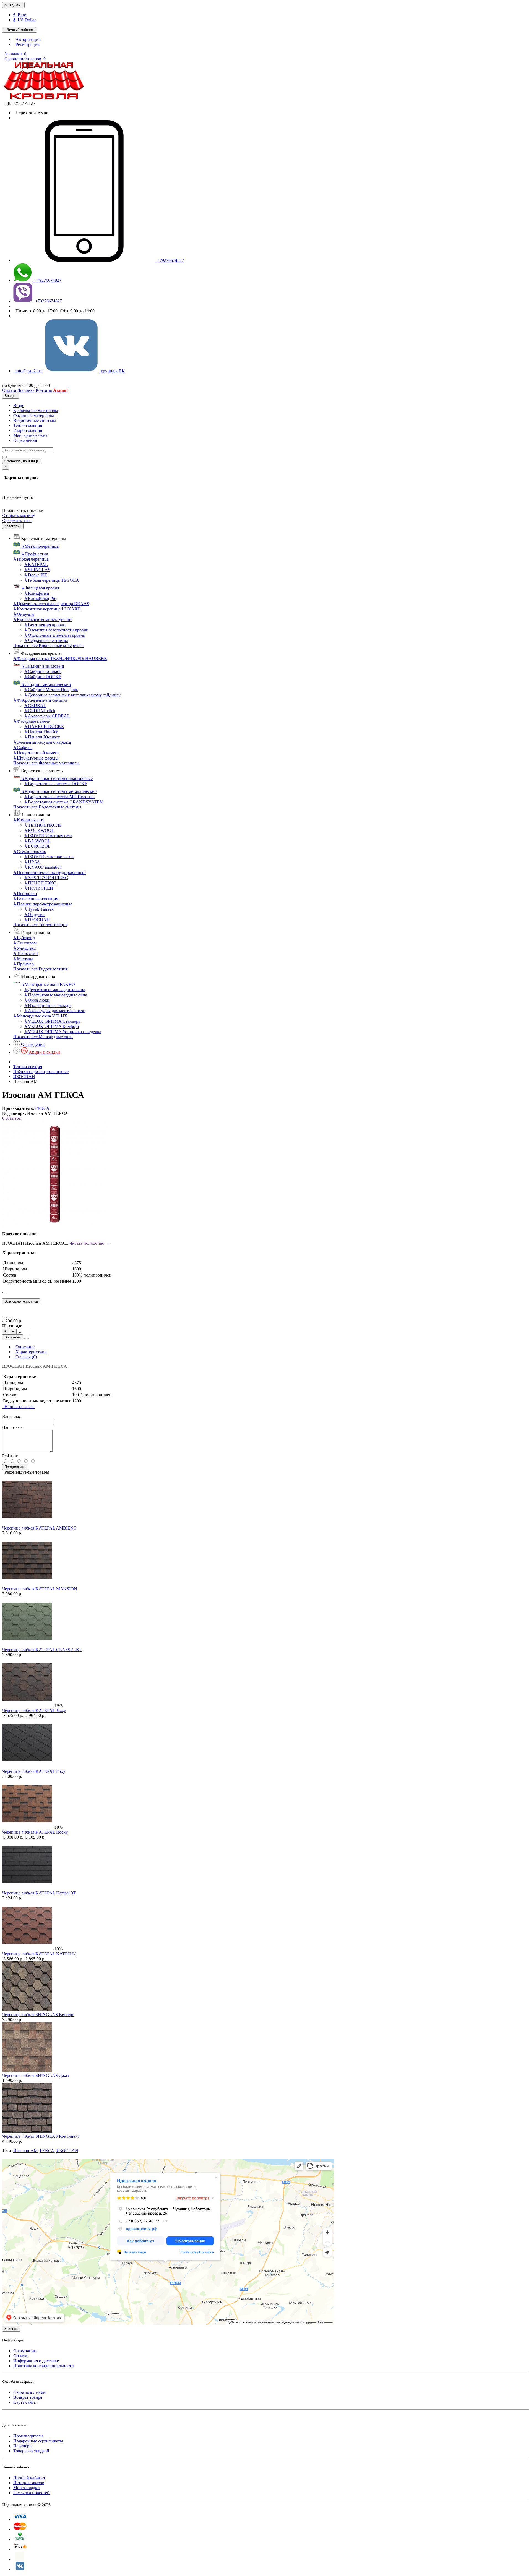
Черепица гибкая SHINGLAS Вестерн (38, 2015)
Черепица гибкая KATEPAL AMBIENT (39, 1528)
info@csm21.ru (28, 371)
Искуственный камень (36, 753)
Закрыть (11, 2329)
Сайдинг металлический (46, 684)
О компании (25, 2351)
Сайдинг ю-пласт (43, 671)
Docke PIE (36, 575)
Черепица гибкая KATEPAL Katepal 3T (39, 1893)
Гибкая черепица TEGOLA (52, 580)
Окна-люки (37, 1000)
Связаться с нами (29, 2392)
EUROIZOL (37, 846)
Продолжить (15, 1467)
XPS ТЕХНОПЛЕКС (46, 878)
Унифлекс (24, 948)
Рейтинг (10, 1456)
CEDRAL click (40, 711)
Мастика (23, 959)
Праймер (24, 964)
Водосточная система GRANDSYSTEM (64, 802)
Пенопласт (25, 893)
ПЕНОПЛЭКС (40, 883)
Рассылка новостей (31, 2493)
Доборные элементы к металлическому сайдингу (72, 695)
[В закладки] (4, 1317)
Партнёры (23, 2446)
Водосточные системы (35, 420)
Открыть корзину (19, 516)
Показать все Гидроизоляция (40, 969)
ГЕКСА (42, 1108)
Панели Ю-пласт (42, 737)
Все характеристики (21, 1301)
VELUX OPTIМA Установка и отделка (63, 1032)
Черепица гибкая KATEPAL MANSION (40, 1589)
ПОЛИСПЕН (39, 888)
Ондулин (24, 614)
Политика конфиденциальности (44, 2366)
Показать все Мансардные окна (43, 1037)
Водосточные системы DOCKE (56, 784)
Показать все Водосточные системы (47, 807)
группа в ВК (112, 371)
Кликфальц (37, 593)
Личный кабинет (29, 2478)
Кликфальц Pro (40, 598)
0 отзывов (12, 1118)
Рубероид (24, 938)
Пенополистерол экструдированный (50, 872)
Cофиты (23, 747)
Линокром (25, 943)
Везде (19, 405)
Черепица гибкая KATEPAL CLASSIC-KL (42, 1650)
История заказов (29, 2483)
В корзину (13, 1337)
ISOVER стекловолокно (49, 857)
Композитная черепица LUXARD (47, 609)
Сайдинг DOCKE (43, 677)
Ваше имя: (12, 1417)
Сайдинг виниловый (43, 666)
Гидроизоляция (28, 430)
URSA (32, 862)
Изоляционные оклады (48, 1005)
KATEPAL (36, 564)
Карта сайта (24, 2402)
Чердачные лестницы (46, 640)
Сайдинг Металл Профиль (51, 690)
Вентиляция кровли (45, 625)
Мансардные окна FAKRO (48, 984)
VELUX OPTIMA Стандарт (52, 1021)
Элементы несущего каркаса (42, 742)
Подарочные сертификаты (38, 2441)
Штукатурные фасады (36, 758)
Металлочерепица (40, 546)
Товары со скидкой (31, 2451)
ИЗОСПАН (37, 920)
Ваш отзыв (12, 1427)
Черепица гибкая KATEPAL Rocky (35, 1832)
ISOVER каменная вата (48, 836)
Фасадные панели (32, 721)
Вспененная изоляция (36, 899)
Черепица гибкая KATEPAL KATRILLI (39, 1954)
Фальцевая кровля (40, 588)
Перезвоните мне (31, 113)
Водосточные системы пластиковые (57, 778)
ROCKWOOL (39, 830)
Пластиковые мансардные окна (56, 995)
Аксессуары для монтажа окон (55, 1011)
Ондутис (34, 914)
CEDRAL (35, 705)
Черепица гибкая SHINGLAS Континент (41, 2136)
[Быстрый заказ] (27, 1338)
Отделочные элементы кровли (55, 635)
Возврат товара (28, 2397)
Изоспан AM (25, 2151)
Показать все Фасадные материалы (46, 763)
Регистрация (26, 44)
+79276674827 (169, 260)
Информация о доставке (36, 2361)
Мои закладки (27, 2488)
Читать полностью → (90, 1243)
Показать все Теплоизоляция (40, 925)
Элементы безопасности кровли (56, 630)
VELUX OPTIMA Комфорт (52, 1026)
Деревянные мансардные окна (55, 990)
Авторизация (27, 39)
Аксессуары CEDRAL (47, 716)
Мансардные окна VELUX (40, 1016)
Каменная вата (29, 820)
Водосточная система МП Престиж (59, 797)
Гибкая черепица (31, 559)
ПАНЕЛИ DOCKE (44, 726)
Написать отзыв (18, 1407)
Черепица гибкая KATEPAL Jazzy (34, 1710)
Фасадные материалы (34, 415)
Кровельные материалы (36, 410)
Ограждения (25, 440)
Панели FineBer (41, 732)
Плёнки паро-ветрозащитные (43, 904)
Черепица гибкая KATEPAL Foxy (34, 1771)
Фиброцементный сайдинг (41, 700)
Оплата (20, 2356)
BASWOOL (37, 841)
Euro (20, 15)
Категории (13, 526)
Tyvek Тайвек (39, 909)
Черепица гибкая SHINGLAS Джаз (35, 2075)
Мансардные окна (30, 435)
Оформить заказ (17, 520)
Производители (28, 2436)
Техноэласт (26, 953)
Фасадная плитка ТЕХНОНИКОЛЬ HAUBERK (60, 658)
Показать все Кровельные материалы (48, 645)
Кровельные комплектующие (43, 619)
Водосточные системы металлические (59, 791)
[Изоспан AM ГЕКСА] (55, 1224)
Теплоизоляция (28, 425)
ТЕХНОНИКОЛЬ (43, 825)
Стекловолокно (30, 851)
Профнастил (35, 554)
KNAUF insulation (43, 867)
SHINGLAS (37, 570)
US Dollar (24, 20)
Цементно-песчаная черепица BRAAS (51, 604)
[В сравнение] (10, 1317)
